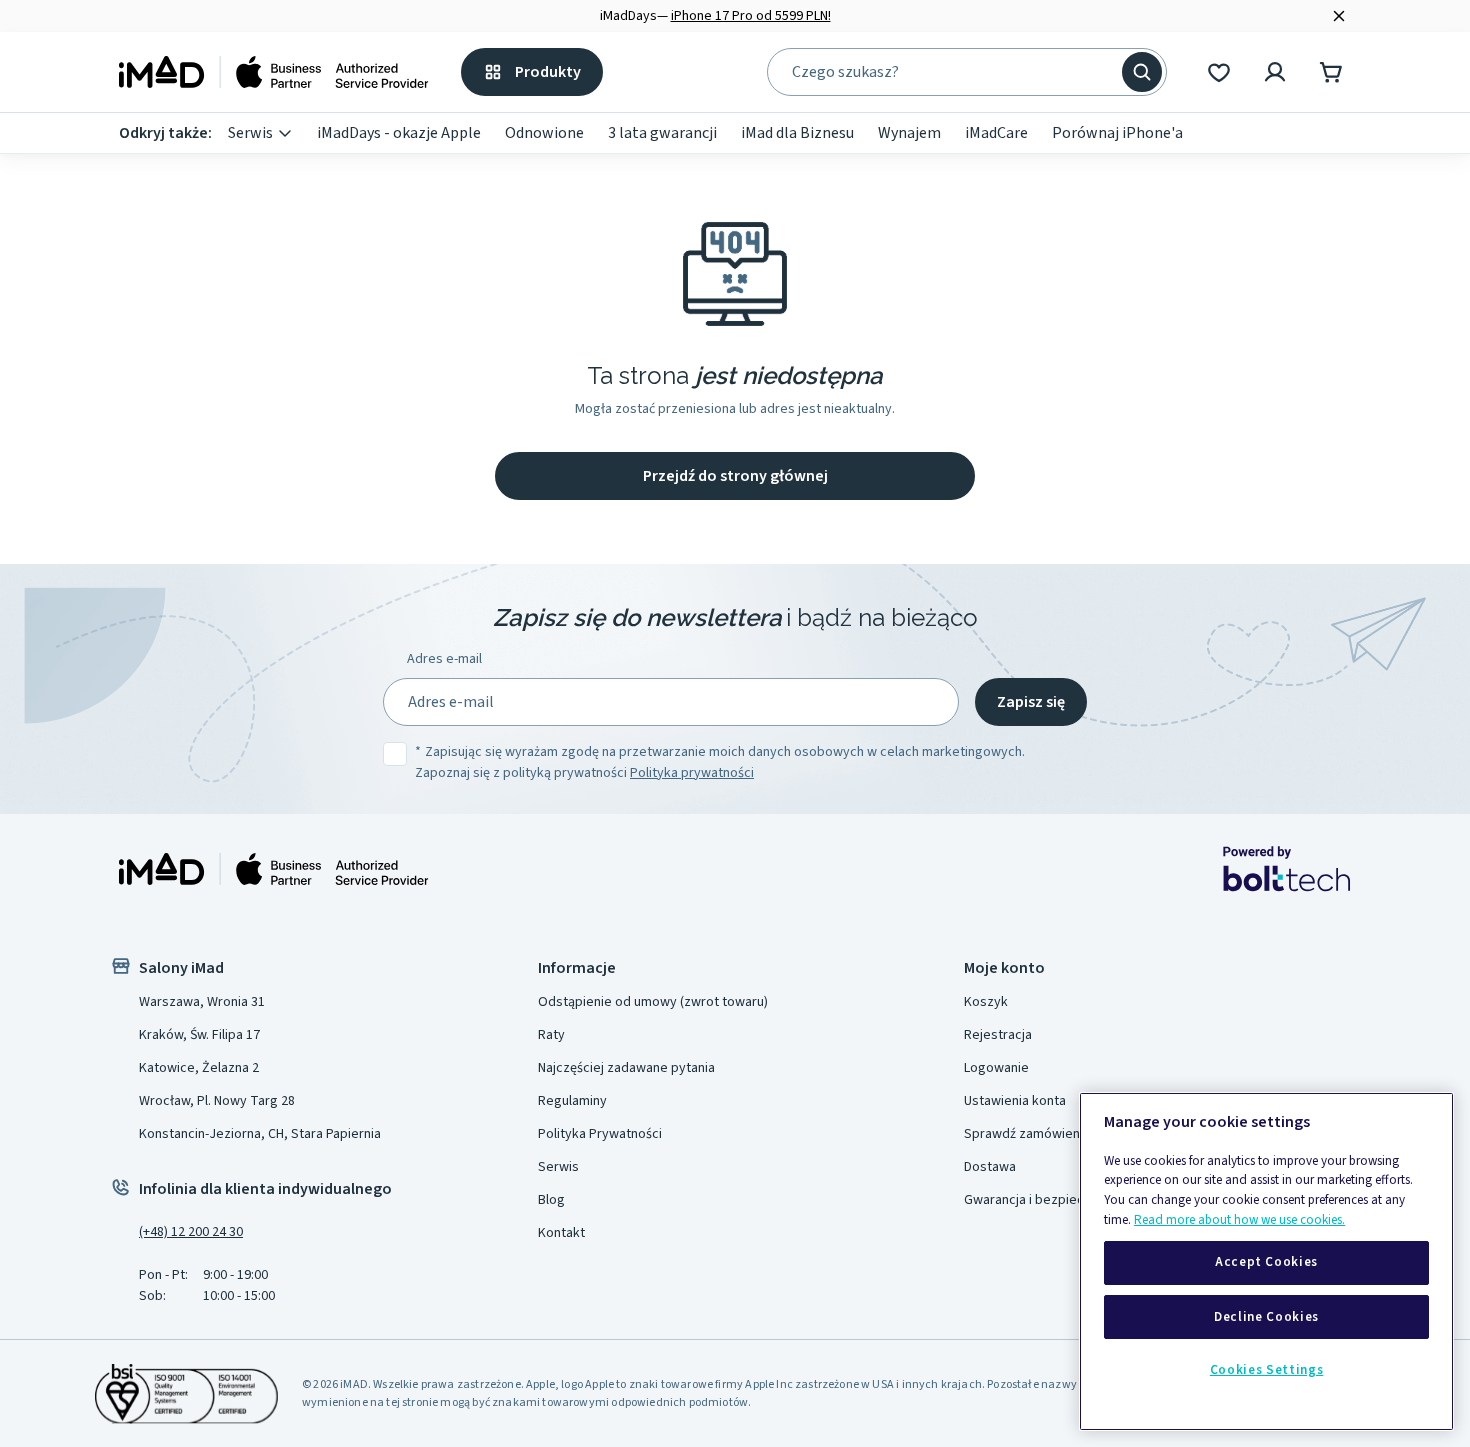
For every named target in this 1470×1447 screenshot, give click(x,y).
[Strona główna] (274, 72)
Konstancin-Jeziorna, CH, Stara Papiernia (260, 1134)
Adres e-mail (444, 659)
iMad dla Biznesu (797, 133)
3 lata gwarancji (662, 133)
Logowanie (996, 1068)
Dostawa (990, 1167)
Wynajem (909, 133)
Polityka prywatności (692, 773)
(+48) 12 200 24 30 (191, 1232)
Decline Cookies (1266, 1317)
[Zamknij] (1339, 16)
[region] (1266, 1261)
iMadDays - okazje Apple (399, 133)
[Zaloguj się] (1275, 72)
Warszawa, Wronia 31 (202, 1002)
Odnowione (544, 133)
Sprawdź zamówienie (1027, 1134)
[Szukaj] (1142, 72)
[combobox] (953, 72)
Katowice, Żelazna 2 (199, 1068)
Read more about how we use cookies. (1239, 1220)
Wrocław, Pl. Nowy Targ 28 (217, 1101)
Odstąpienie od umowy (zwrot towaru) (653, 1002)
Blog (551, 1200)
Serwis (250, 133)
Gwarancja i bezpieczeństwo (1050, 1200)
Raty (551, 1035)
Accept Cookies (1266, 1263)
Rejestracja (998, 1035)
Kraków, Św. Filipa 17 (199, 1035)
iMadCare (996, 133)
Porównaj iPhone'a (1117, 133)
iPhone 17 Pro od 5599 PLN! (751, 16)
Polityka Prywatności (600, 1134)
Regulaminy (572, 1101)
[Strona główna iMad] (274, 869)
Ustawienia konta (1015, 1101)
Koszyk (986, 1002)
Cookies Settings (1267, 1370)
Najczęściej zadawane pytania (626, 1068)
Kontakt (561, 1233)
